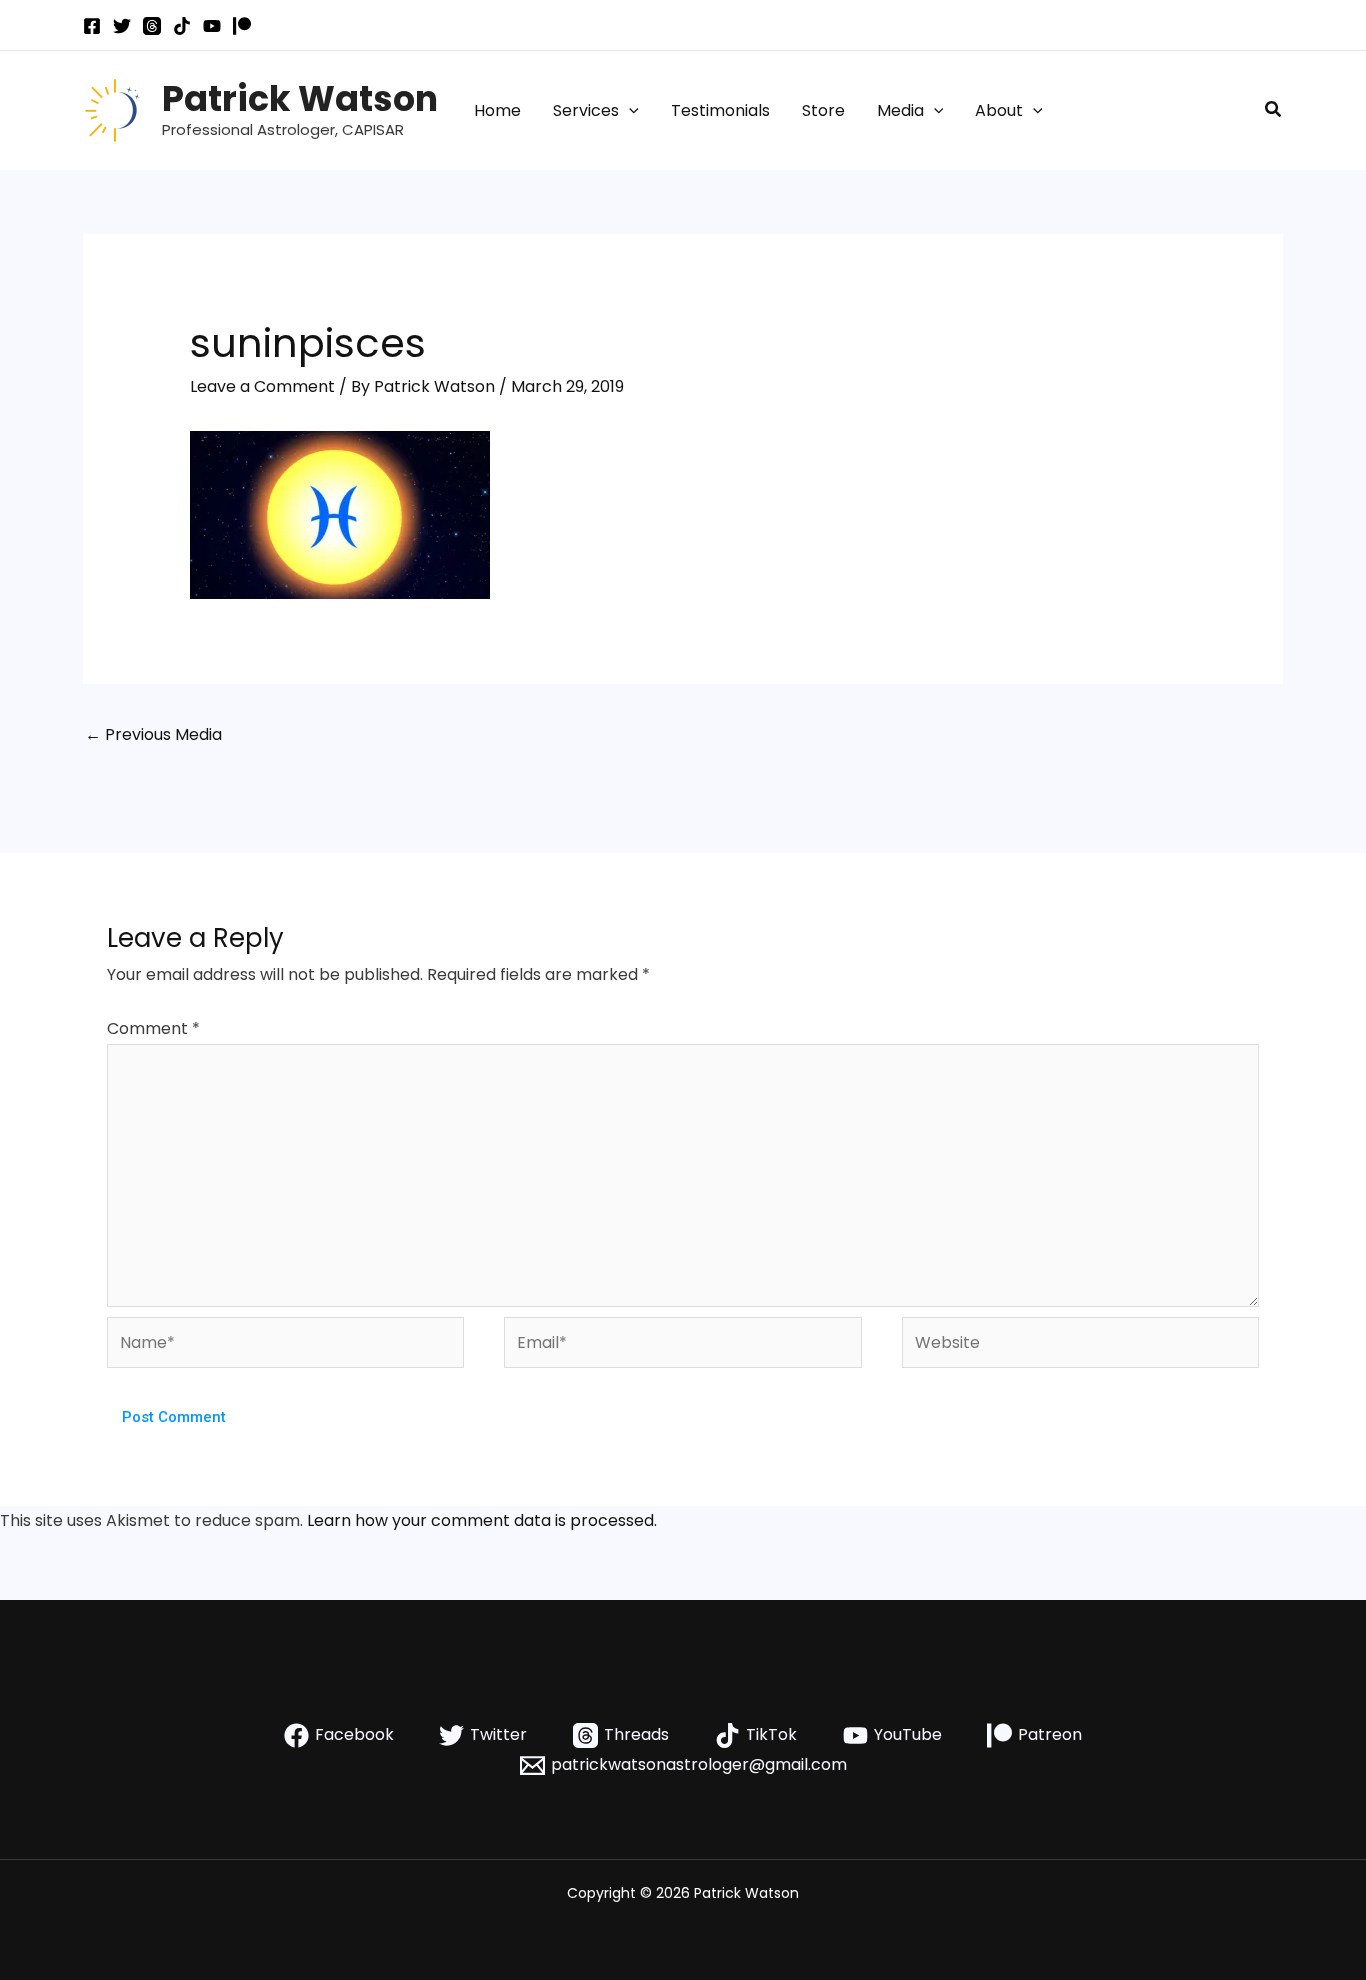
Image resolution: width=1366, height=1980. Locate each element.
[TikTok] (182, 26)
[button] (629, 111)
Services (586, 110)
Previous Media (153, 734)
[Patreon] (242, 26)
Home (497, 110)
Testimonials (720, 110)
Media (900, 110)
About (999, 110)
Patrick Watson (300, 98)
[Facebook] (92, 26)
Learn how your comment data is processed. (482, 1520)
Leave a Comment (262, 386)
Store (823, 110)
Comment (153, 1028)
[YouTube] (212, 26)
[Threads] (152, 26)
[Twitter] (122, 26)
